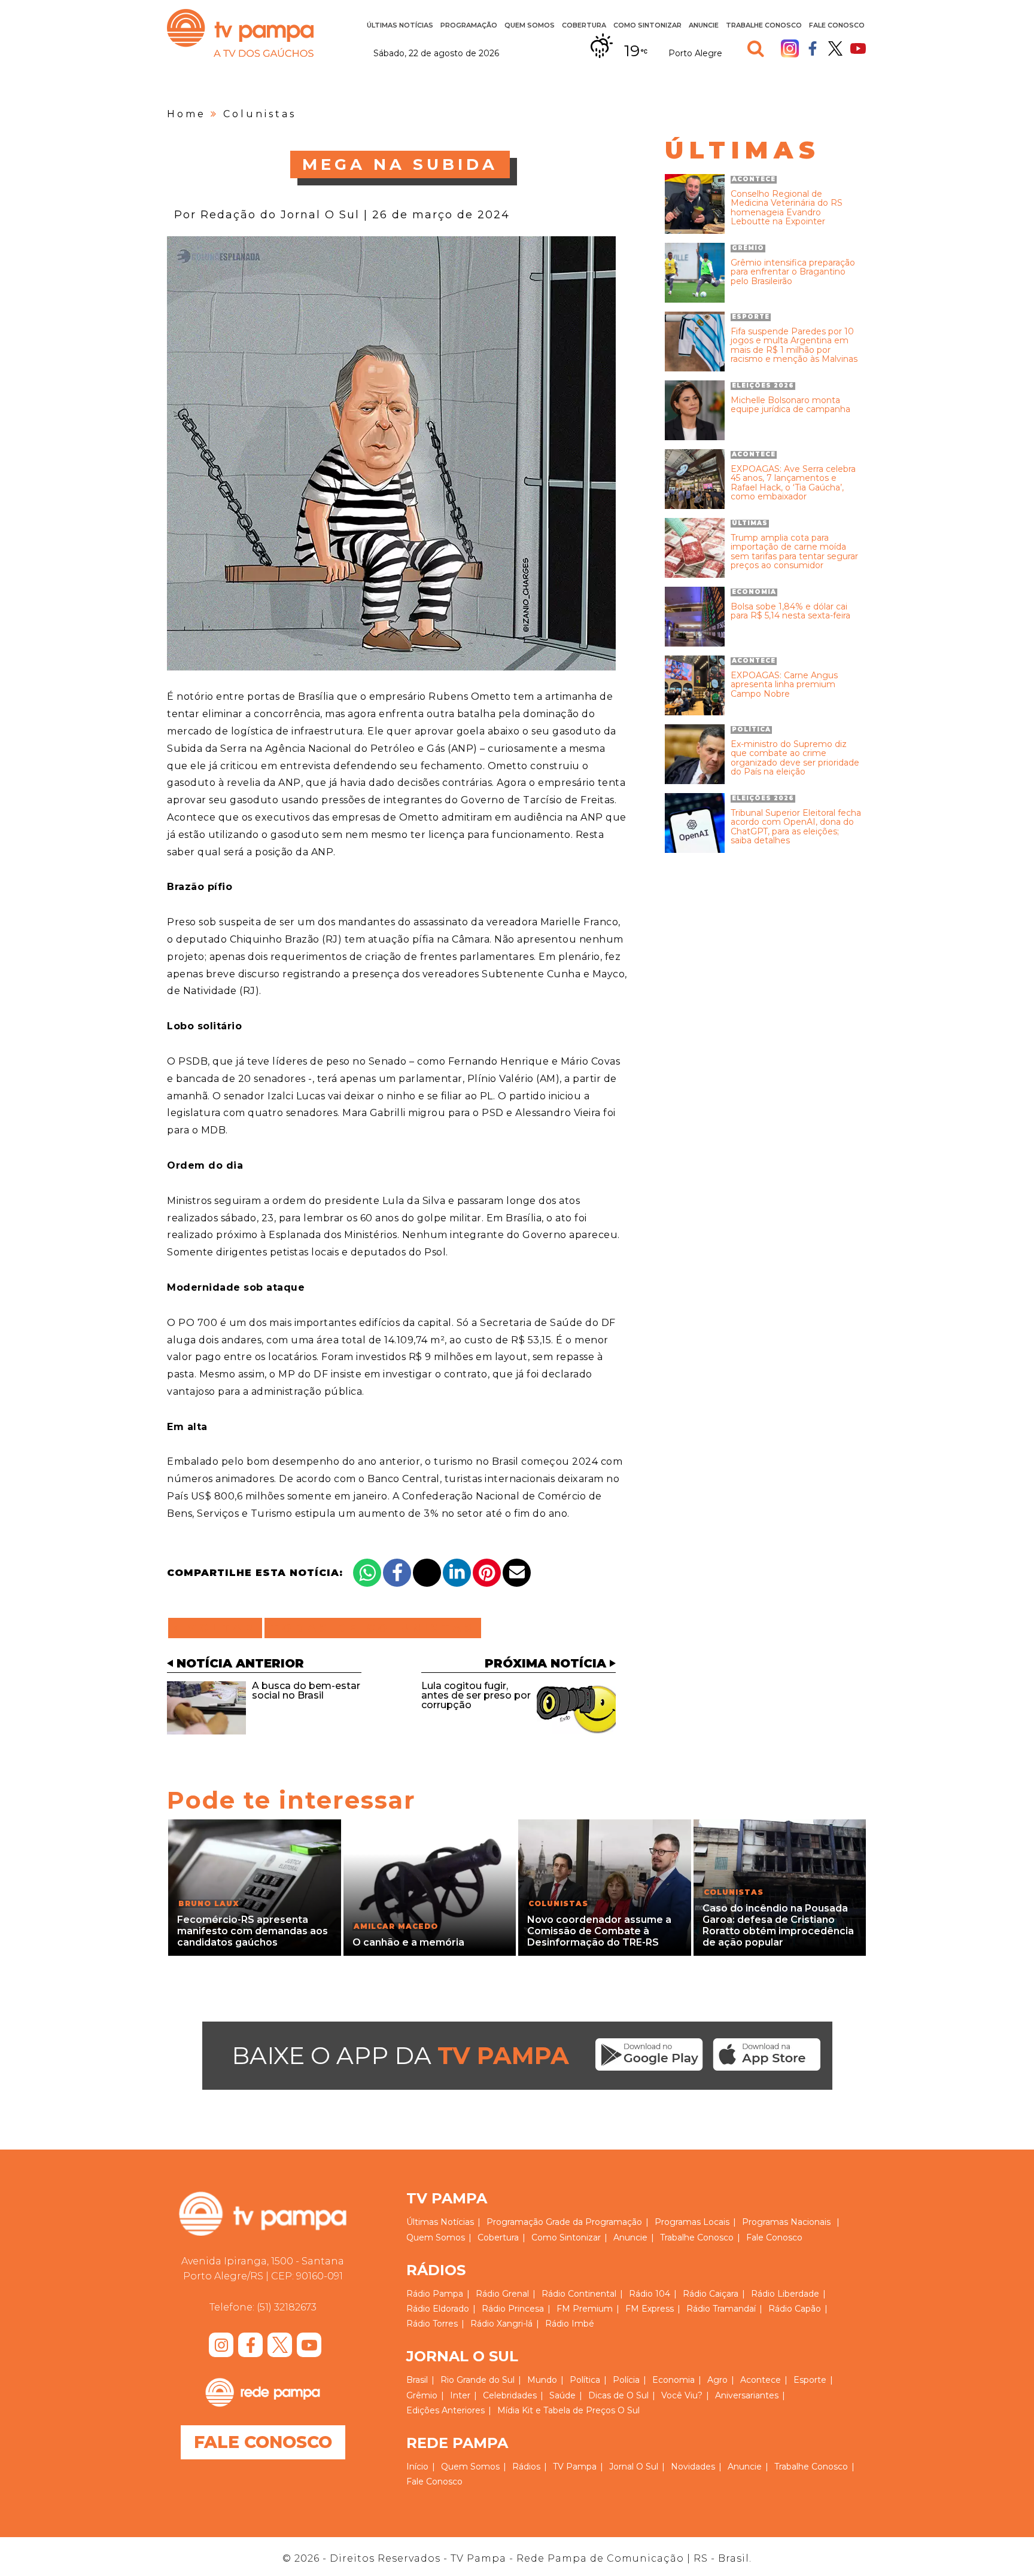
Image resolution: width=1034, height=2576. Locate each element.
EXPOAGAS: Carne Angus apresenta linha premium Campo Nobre (784, 685)
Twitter (835, 48)
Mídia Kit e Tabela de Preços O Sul (568, 2410)
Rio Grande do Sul (478, 2380)
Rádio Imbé (570, 2324)
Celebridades (510, 2395)
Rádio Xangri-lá (501, 2324)
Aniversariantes (747, 2395)
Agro (717, 2380)
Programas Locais (692, 2222)
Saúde (562, 2395)
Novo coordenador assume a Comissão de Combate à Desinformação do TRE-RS (599, 1931)
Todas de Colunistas (373, 1628)
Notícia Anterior (240, 1663)
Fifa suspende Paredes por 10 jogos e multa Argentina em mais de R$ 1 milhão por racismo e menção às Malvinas (794, 346)
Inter (460, 2395)
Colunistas (260, 114)
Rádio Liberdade (785, 2294)
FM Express (650, 2309)
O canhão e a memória (408, 1942)
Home (186, 114)
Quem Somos (530, 25)
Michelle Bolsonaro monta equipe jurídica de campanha (790, 405)
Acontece (761, 2380)
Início (417, 2467)
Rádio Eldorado (438, 2309)
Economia (673, 2380)
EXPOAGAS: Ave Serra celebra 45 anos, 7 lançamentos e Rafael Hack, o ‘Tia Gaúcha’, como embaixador (793, 483)
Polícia (626, 2380)
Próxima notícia (545, 1663)
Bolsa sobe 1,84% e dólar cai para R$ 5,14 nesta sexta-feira (790, 612)
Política (585, 2380)
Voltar (219, 1628)
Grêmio (422, 2395)
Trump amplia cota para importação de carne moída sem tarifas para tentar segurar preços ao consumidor (794, 552)
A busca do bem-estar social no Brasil (306, 1691)
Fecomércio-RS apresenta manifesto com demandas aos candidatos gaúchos (253, 1931)
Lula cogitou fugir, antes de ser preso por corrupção (476, 1695)
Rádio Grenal (502, 2294)
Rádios (526, 2467)
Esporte (810, 2380)
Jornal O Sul (634, 2467)
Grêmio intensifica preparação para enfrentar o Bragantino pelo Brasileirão (793, 272)
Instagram (790, 48)
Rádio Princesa (513, 2309)
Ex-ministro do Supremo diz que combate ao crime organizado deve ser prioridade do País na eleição (795, 758)
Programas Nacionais (786, 2222)
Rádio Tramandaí (721, 2309)
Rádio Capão (795, 2309)
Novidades (693, 2467)
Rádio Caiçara (711, 2294)
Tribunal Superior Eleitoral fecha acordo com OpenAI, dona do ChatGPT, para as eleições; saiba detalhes (796, 827)
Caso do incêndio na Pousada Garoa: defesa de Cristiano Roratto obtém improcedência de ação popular (778, 1926)
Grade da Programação (594, 2222)
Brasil (417, 2380)
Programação (515, 2222)
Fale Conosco (837, 25)
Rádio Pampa (435, 2294)
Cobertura (584, 25)
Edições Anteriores (445, 2410)
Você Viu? (682, 2395)
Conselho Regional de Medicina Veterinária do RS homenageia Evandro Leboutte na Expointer (787, 208)
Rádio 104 (650, 2294)
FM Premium (585, 2309)
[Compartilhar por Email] (517, 1573)
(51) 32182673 (287, 2307)
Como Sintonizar (647, 25)
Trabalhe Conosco (764, 25)
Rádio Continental (579, 2294)
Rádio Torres (432, 2324)
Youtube (858, 48)
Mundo (542, 2380)
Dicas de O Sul (618, 2395)
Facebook (813, 48)
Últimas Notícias (400, 25)
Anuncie (704, 25)
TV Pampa (240, 33)
